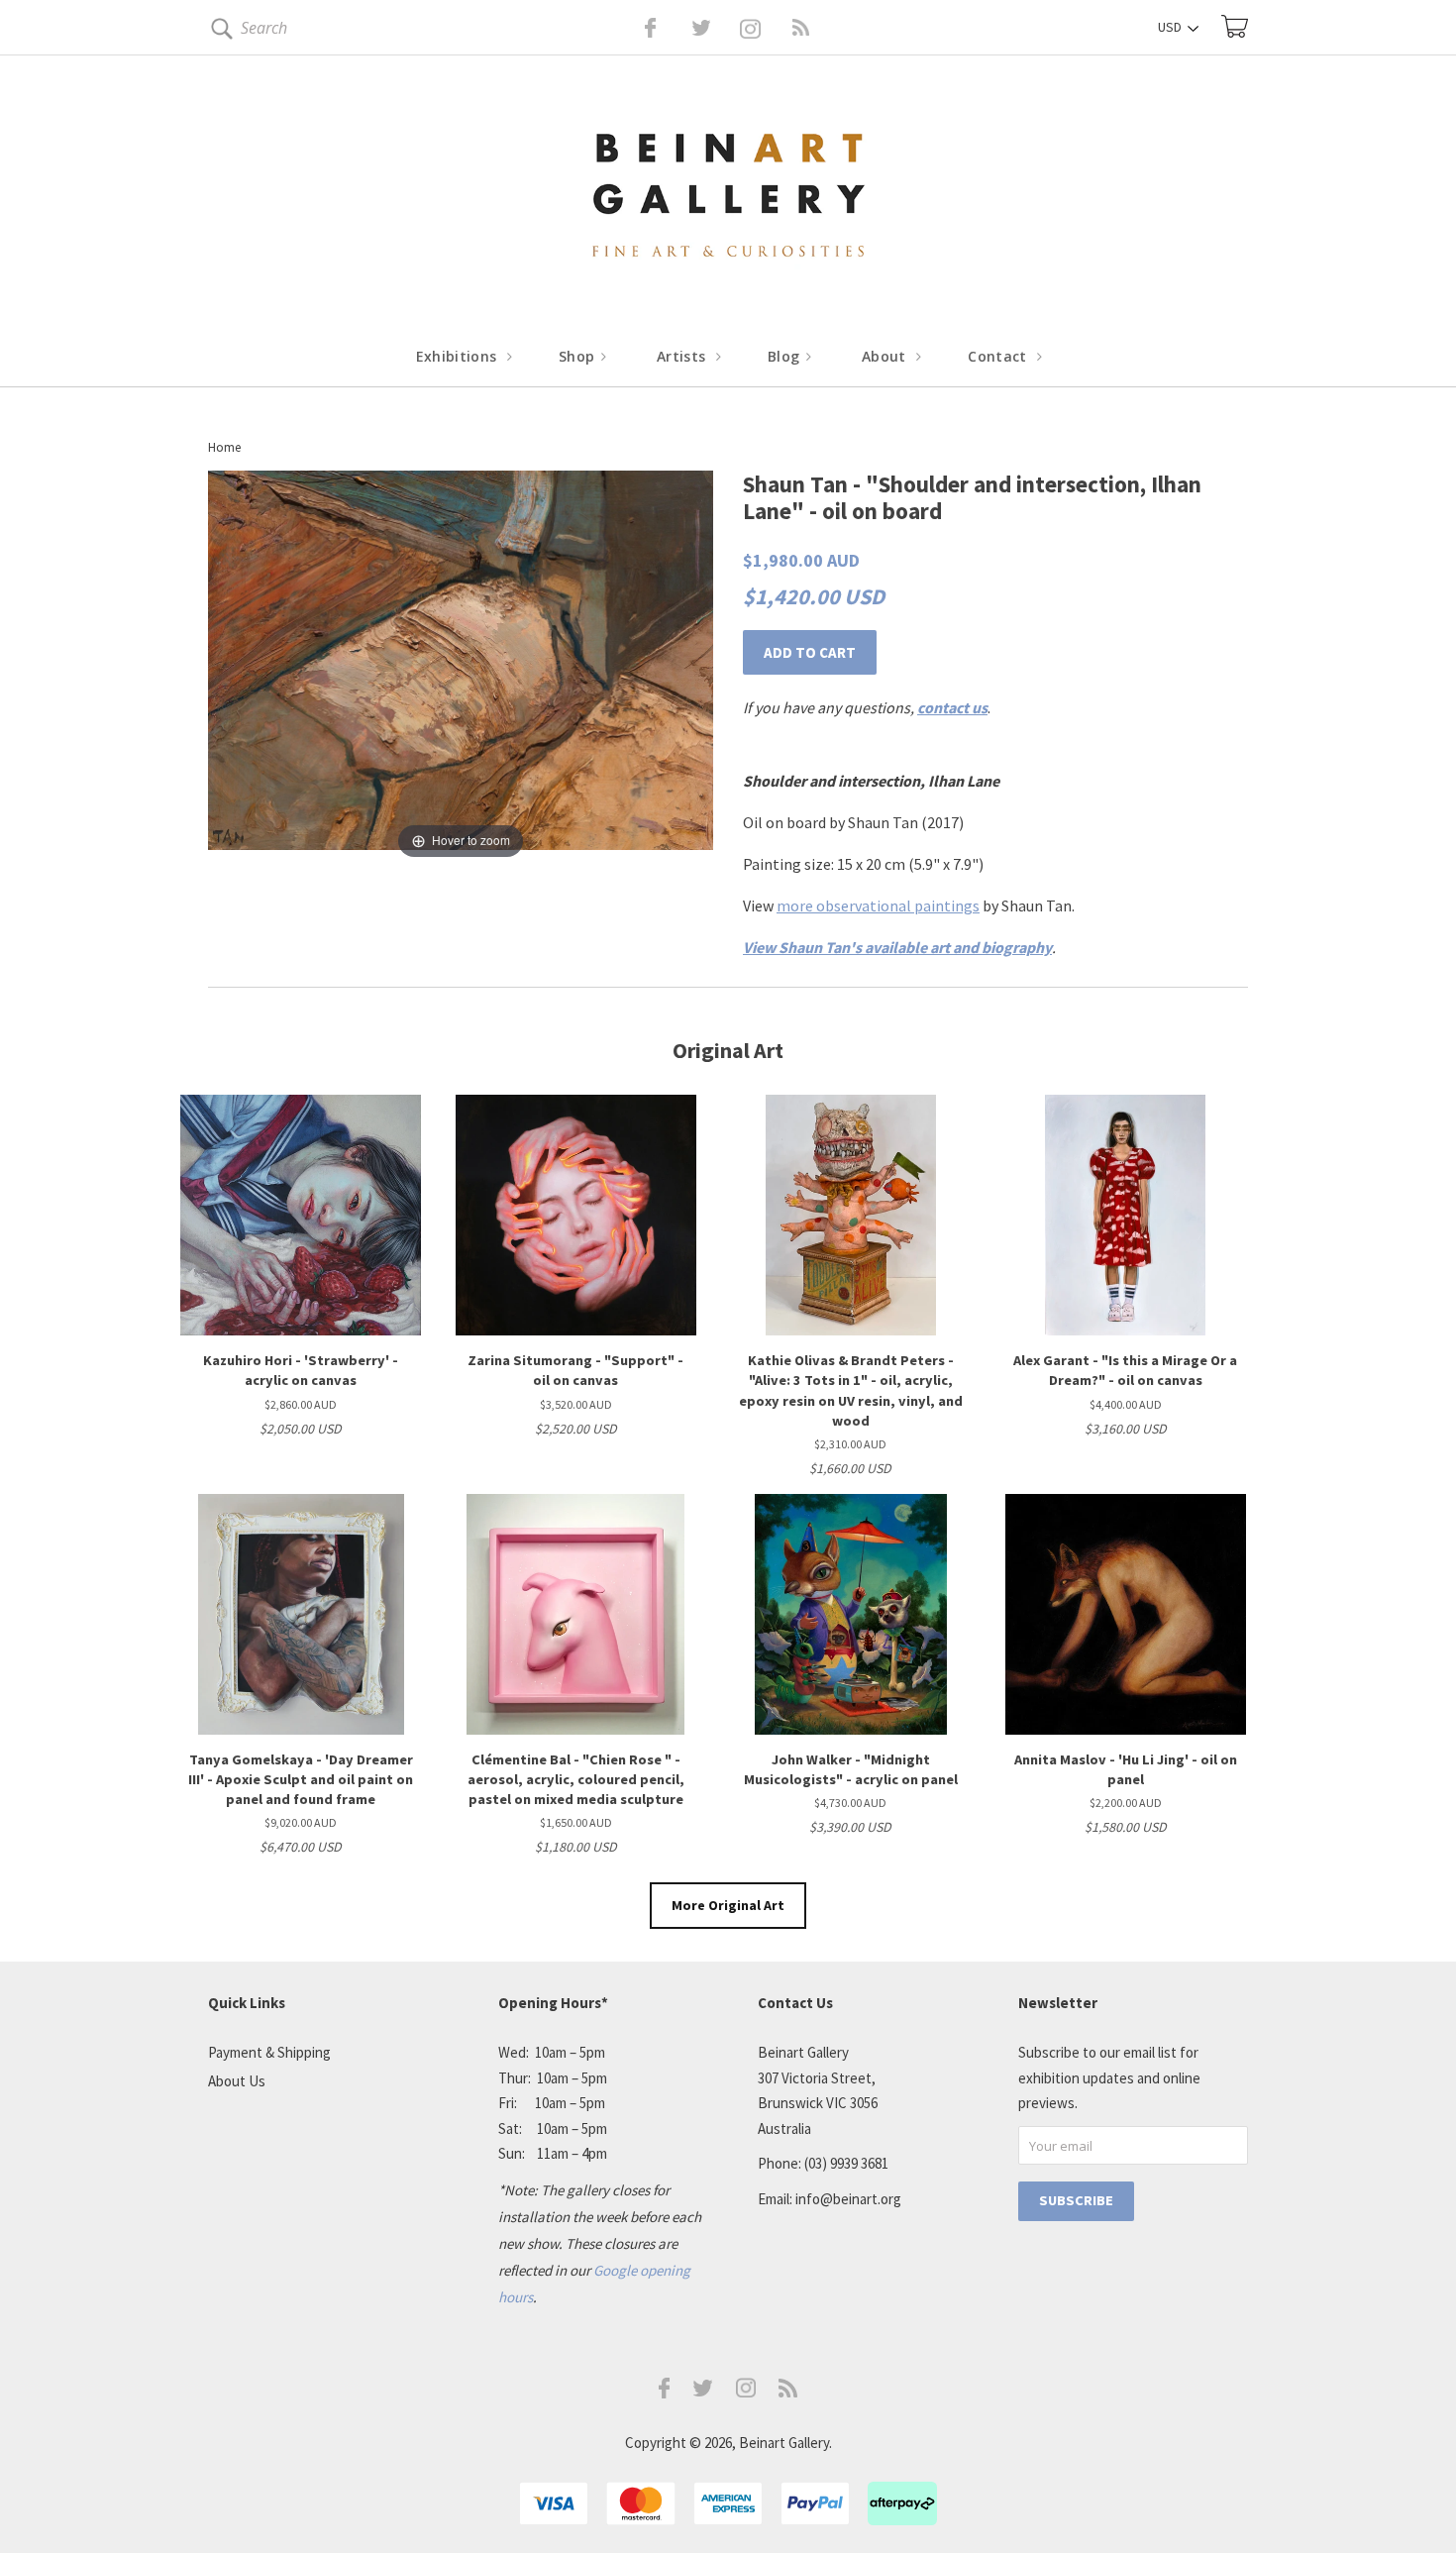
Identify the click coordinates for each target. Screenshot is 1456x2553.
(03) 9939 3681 (846, 2163)
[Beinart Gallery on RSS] (766, 28)
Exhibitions (459, 356)
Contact (999, 356)
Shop (579, 356)
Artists (683, 356)
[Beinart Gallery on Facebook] (636, 28)
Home (224, 447)
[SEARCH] (218, 32)
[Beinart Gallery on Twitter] (665, 28)
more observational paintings (878, 905)
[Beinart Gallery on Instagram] (746, 2392)
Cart (1235, 26)
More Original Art (728, 1905)
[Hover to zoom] (461, 666)
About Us (237, 2081)
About (886, 356)
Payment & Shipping (269, 2052)
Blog (786, 356)
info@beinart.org (848, 2199)
